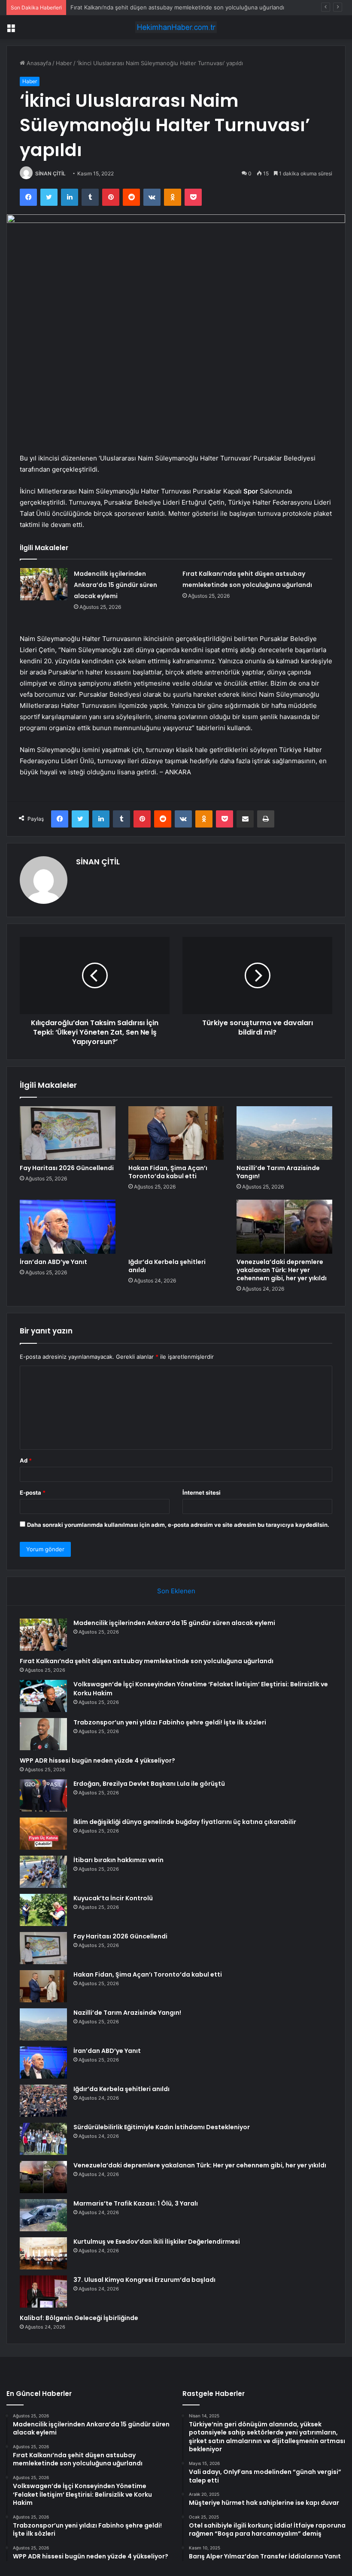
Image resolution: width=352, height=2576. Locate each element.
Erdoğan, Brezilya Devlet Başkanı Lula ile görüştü (149, 1784)
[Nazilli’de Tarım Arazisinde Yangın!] (284, 1133)
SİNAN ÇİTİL (50, 173)
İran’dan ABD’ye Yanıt (53, 1262)
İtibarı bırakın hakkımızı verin (118, 1860)
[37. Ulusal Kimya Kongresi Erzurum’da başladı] (43, 2292)
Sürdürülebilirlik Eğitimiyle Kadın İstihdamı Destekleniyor (162, 2127)
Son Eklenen (176, 1591)
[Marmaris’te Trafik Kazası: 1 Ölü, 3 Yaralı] (43, 2215)
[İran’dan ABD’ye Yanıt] (68, 1227)
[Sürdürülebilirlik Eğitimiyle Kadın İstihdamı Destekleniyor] (43, 2139)
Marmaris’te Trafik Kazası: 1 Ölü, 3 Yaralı (136, 2203)
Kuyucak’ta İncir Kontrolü (113, 1898)
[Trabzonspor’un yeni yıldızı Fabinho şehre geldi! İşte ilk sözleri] (43, 1734)
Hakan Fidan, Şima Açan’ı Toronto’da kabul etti (168, 1172)
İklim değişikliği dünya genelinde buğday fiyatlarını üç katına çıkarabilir (185, 1822)
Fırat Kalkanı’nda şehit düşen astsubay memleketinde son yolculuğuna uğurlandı (147, 1661)
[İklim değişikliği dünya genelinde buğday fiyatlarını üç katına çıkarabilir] (43, 1834)
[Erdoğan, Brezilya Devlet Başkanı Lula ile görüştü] (43, 1795)
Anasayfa (38, 63)
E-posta (33, 1493)
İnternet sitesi (202, 1493)
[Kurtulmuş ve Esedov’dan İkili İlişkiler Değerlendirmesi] (43, 2253)
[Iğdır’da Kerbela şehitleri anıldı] (176, 1227)
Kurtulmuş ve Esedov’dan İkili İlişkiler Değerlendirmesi (157, 2242)
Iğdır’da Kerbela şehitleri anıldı (167, 1266)
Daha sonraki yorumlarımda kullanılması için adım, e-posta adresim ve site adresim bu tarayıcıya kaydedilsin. (178, 1525)
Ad (26, 1460)
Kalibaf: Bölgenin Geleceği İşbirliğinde (79, 2318)
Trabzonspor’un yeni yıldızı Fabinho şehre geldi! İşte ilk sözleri (170, 1722)
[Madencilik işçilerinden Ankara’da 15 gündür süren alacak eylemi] (44, 584)
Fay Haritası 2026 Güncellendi (67, 1168)
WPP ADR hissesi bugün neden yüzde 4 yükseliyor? (97, 1760)
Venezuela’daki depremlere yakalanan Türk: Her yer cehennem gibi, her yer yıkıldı (282, 1270)
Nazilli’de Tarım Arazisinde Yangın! (278, 1172)
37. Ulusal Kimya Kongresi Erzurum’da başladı (144, 2280)
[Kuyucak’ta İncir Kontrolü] (43, 1910)
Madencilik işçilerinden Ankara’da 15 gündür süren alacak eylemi (115, 585)
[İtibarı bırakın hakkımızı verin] (43, 1872)
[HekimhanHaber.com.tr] (176, 27)
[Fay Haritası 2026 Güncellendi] (68, 1133)
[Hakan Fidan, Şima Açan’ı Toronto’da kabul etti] (176, 1133)
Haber (64, 63)
